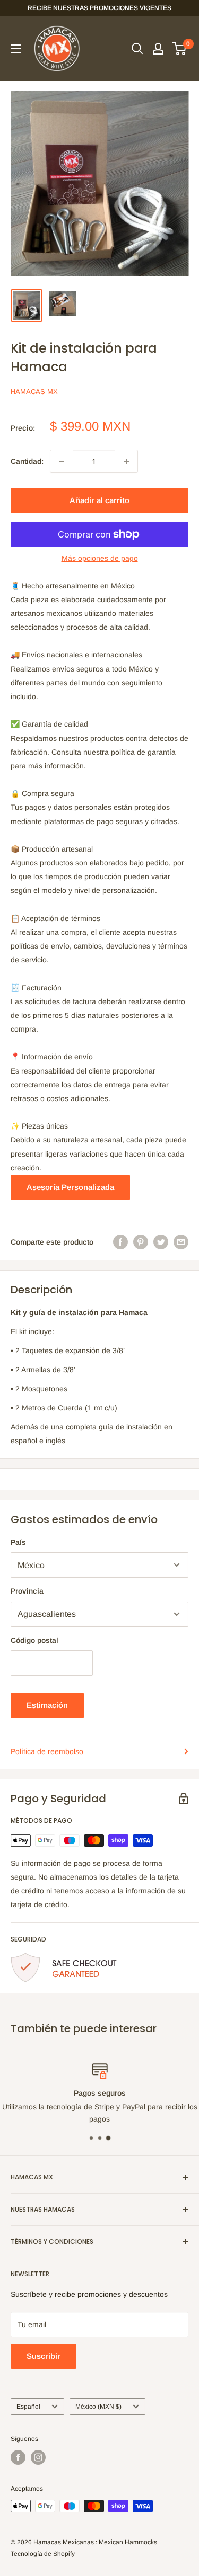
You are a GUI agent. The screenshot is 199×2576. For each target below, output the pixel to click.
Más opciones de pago (100, 558)
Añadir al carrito (99, 500)
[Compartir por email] (181, 1242)
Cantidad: (27, 461)
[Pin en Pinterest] (141, 1242)
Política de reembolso (47, 1751)
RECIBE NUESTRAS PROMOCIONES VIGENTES (99, 8)
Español (28, 2407)
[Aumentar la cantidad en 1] (126, 461)
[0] (180, 49)
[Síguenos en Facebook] (18, 2457)
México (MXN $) (98, 2407)
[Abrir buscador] (137, 49)
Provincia (27, 1591)
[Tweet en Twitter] (161, 1242)
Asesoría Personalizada (70, 1187)
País (18, 1542)
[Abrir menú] (16, 49)
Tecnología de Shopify (43, 2554)
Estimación (47, 1705)
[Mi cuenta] (158, 49)
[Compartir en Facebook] (120, 1242)
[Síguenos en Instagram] (38, 2457)
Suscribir (44, 2356)
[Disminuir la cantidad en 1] (62, 461)
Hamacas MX (34, 392)
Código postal (34, 1640)
